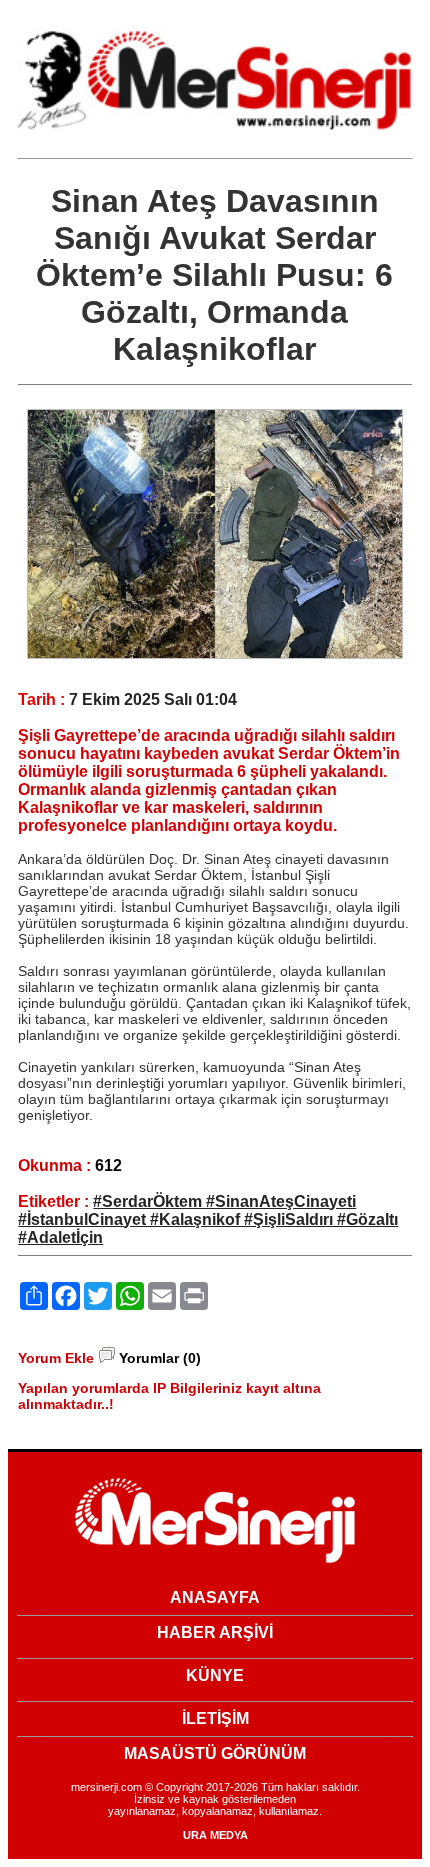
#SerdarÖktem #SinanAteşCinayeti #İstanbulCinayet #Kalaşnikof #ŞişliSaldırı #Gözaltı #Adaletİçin (208, 1219)
